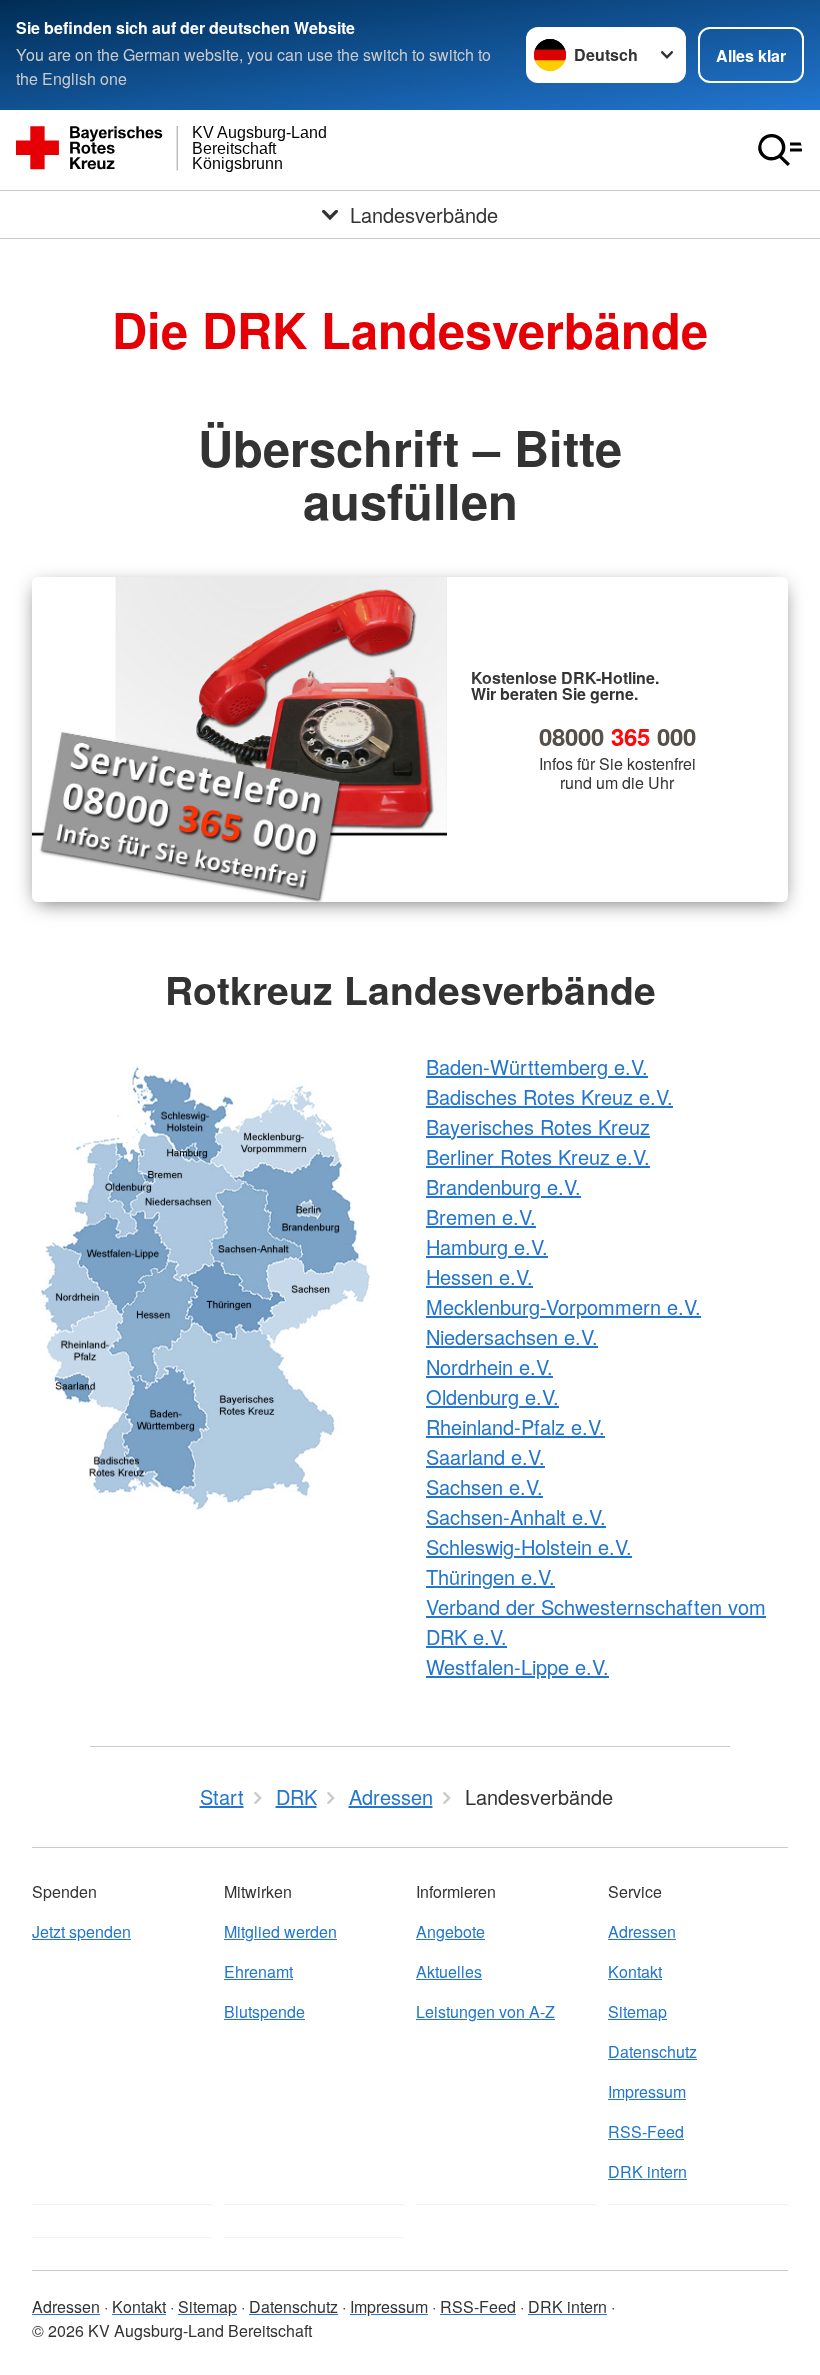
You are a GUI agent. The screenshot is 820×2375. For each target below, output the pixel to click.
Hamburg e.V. (487, 1246)
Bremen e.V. (481, 1216)
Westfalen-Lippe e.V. (517, 1666)
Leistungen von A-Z (485, 2011)
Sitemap (637, 2011)
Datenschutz (652, 2051)
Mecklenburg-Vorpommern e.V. (563, 1306)
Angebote (450, 1931)
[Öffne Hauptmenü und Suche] (780, 150)
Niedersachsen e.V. (512, 1336)
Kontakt (635, 1971)
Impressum (647, 2091)
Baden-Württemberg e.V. (537, 1066)
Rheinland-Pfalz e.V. (515, 1426)
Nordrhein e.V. (489, 1366)
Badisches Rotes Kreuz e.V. (549, 1096)
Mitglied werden (280, 1931)
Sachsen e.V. (484, 1486)
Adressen (642, 1931)
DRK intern (647, 2171)
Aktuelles (449, 1971)
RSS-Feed (646, 2131)
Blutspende (264, 2011)
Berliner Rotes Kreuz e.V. (538, 1156)
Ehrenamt (258, 1971)
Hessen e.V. (479, 1276)
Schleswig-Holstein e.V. (529, 1546)
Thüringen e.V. (490, 1576)
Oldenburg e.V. (492, 1396)
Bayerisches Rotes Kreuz (538, 1126)
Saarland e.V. (485, 1456)
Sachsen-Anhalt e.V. (516, 1516)
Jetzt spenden (81, 1931)
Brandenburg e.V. (503, 1186)
